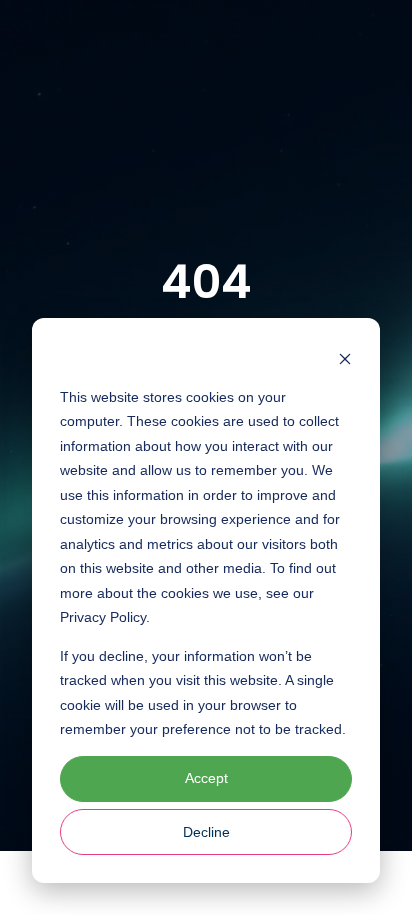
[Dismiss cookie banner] (345, 358)
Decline (206, 832)
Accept (206, 778)
